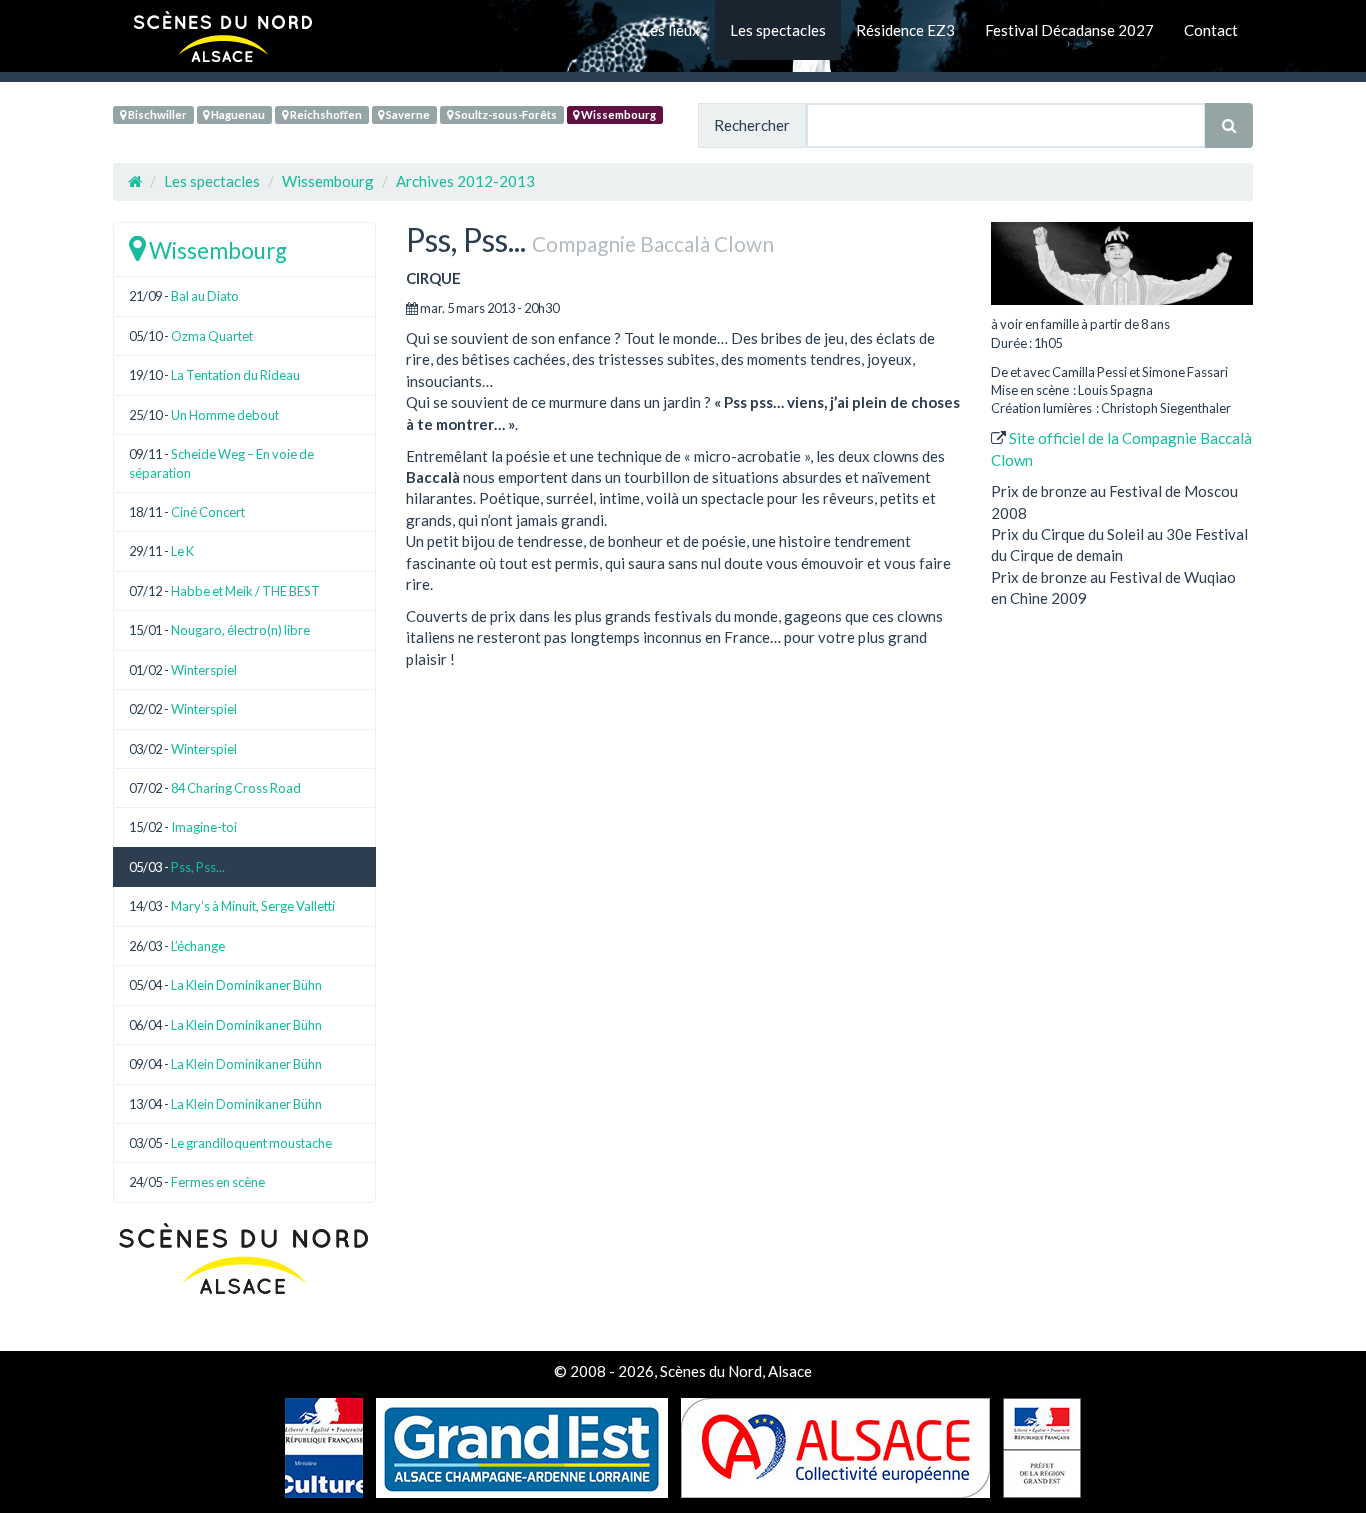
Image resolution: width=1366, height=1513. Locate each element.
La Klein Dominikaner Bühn (246, 985)
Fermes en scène (218, 1182)
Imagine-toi (204, 827)
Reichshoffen (325, 114)
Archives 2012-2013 (465, 181)
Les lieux (671, 30)
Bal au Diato (205, 296)
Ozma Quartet (212, 336)
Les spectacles (778, 30)
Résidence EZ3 (905, 30)
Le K (182, 551)
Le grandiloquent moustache (251, 1143)
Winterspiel (204, 670)
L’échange (198, 946)
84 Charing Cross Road (236, 788)
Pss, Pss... (198, 867)
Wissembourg (617, 114)
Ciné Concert (208, 512)
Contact (1211, 30)
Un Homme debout (225, 415)
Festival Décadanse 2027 (1069, 30)
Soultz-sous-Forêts (505, 114)
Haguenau (237, 114)
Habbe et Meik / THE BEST (245, 591)
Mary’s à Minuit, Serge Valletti (253, 906)
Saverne (407, 114)
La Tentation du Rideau (235, 375)
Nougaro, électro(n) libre (240, 630)
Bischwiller (156, 114)
